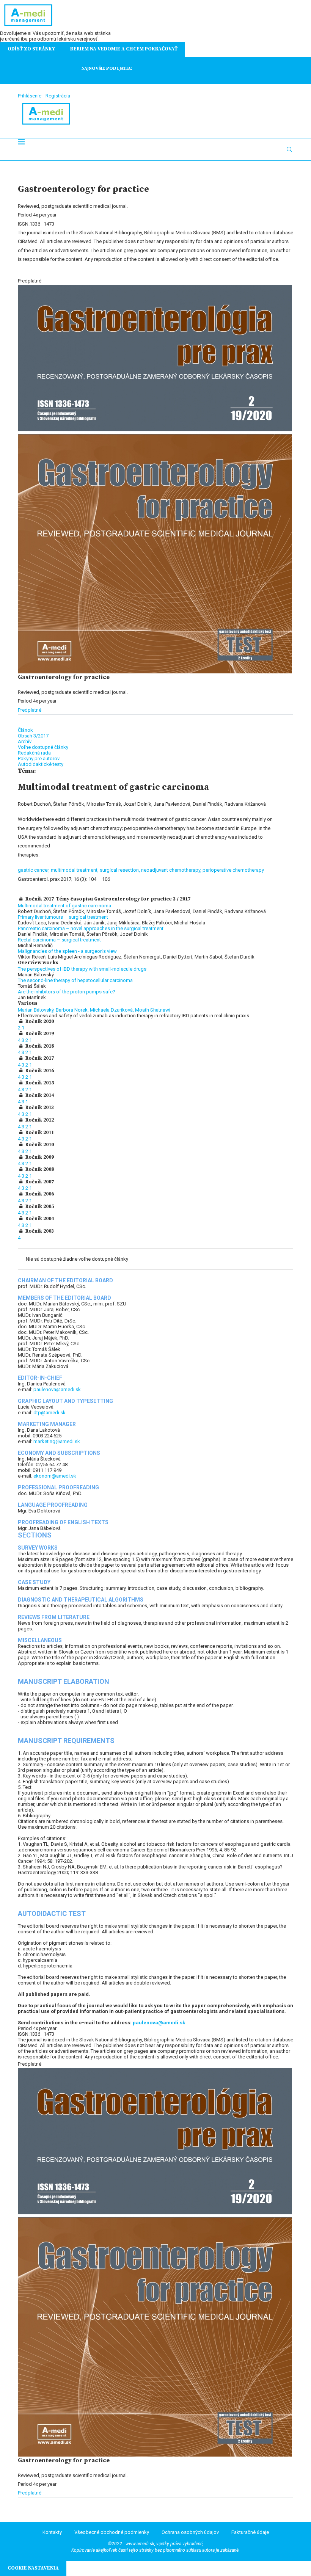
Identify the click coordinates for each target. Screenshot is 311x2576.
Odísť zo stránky (31, 49)
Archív (25, 741)
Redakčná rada (34, 753)
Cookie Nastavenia (33, 2568)
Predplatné (30, 710)
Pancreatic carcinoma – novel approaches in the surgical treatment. (91, 928)
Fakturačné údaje (250, 2532)
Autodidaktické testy (41, 764)
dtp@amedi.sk (49, 1413)
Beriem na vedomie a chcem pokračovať (124, 49)
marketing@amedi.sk (57, 1441)
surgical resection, (120, 870)
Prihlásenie (30, 96)
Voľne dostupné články (43, 747)
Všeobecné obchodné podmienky (112, 2532)
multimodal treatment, (75, 870)
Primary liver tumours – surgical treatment (63, 917)
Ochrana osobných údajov (190, 2532)
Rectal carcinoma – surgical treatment (59, 940)
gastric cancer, (34, 870)
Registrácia (58, 96)
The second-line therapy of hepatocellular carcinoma (75, 980)
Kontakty (52, 2532)
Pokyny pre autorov (39, 759)
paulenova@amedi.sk (57, 1389)
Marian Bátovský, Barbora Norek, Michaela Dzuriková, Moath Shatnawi (94, 1010)
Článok (25, 730)
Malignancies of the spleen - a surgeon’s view (67, 951)
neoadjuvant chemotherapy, (172, 870)
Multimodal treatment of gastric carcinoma (64, 906)
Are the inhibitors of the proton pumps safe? (67, 992)
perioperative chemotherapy (233, 870)
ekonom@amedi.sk (55, 1476)
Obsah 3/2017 (33, 736)
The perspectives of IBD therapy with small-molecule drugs (82, 969)
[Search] (289, 149)
